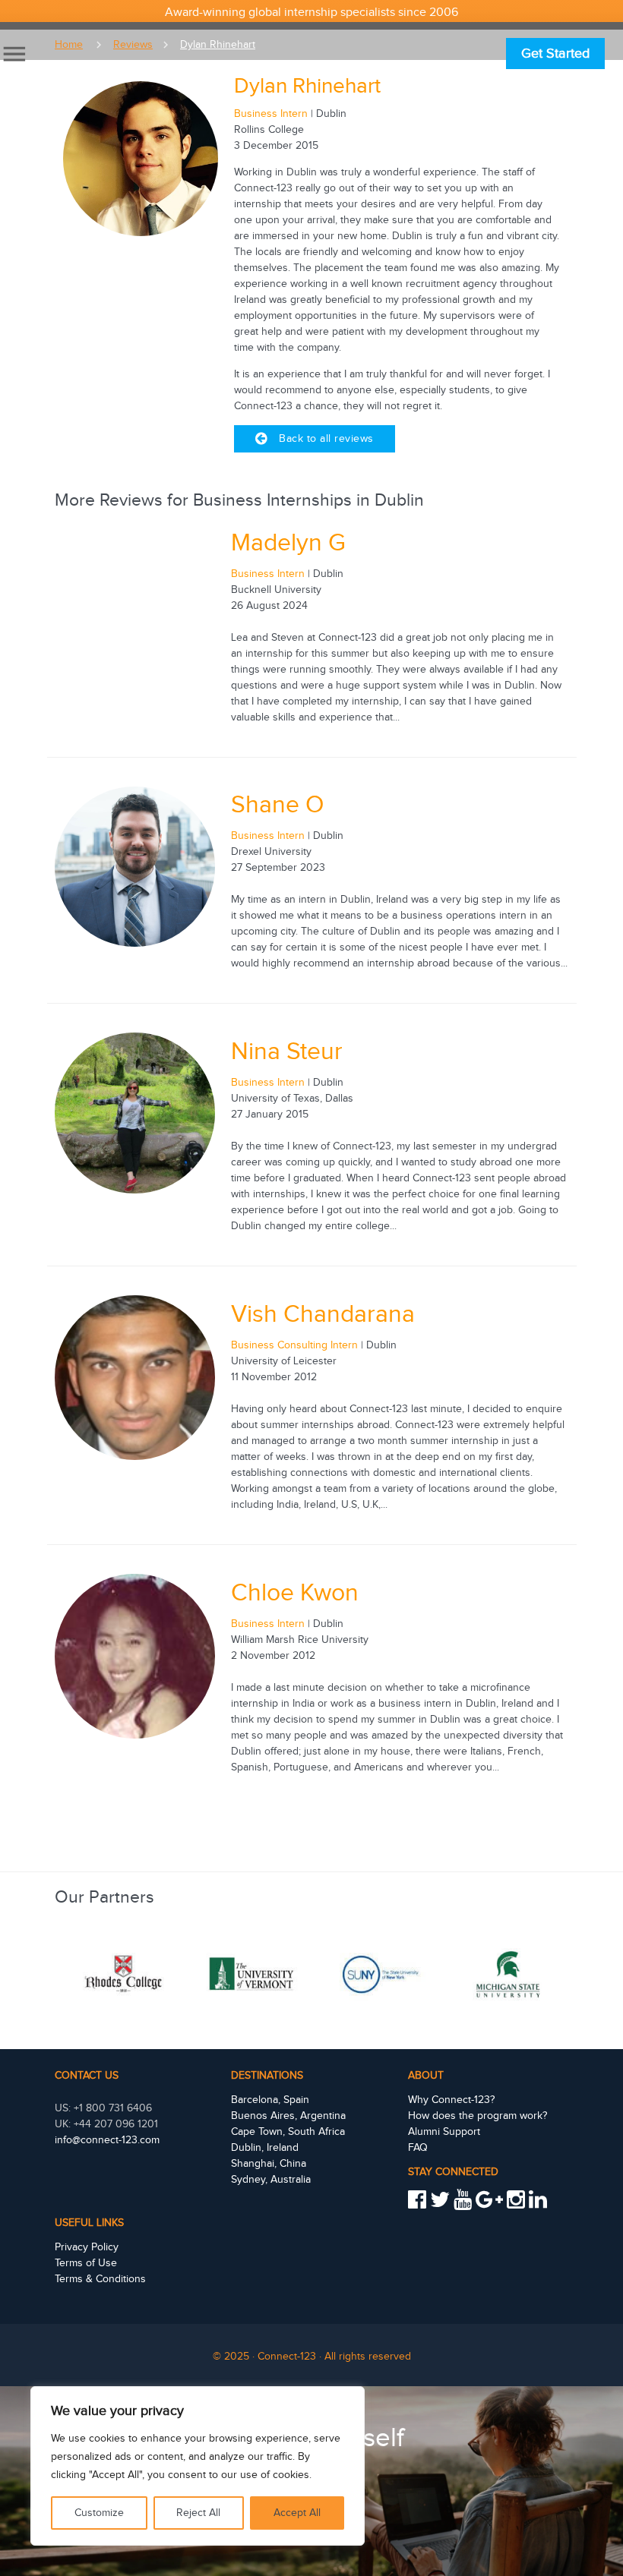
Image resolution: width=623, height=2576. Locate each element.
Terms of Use (86, 2263)
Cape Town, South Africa (288, 2132)
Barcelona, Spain (270, 2100)
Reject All (198, 2513)
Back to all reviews (326, 439)
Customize (99, 2513)
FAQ (418, 2148)
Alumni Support (444, 2132)
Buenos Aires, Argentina (288, 2116)
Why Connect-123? (451, 2100)
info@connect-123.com (107, 2140)
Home (69, 45)
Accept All (297, 2513)
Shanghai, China (269, 2164)
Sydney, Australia (271, 2180)
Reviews (133, 45)
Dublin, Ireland (265, 2148)
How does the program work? (478, 2116)
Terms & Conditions (100, 2279)
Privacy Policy (87, 2247)
